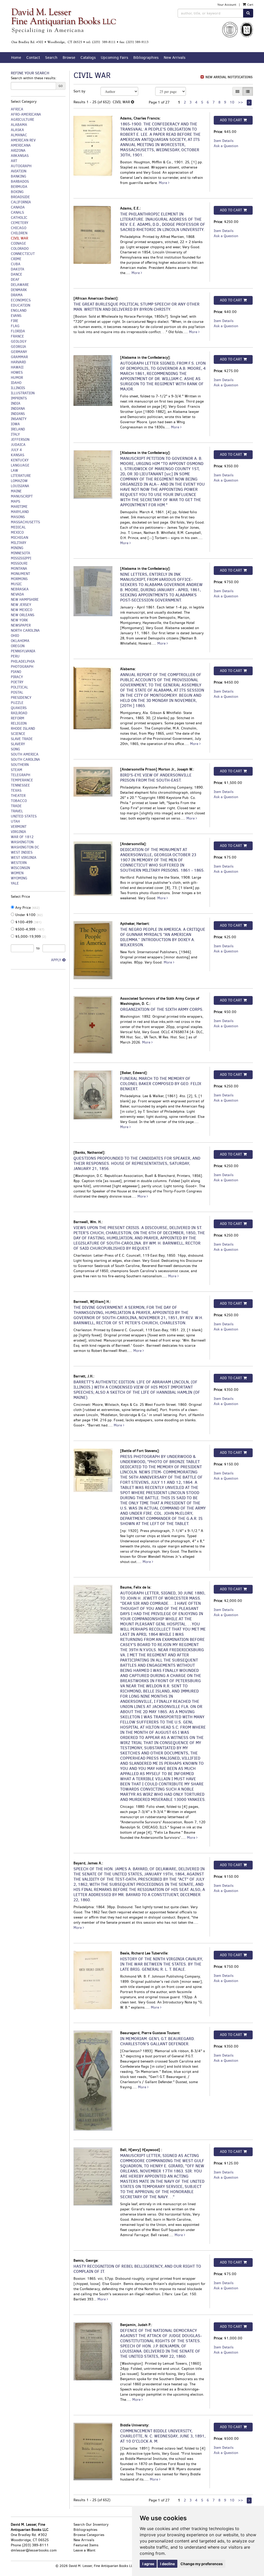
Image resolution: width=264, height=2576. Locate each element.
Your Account (227, 5)
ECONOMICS (21, 300)
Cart (250, 5)
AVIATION (19, 171)
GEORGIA (18, 347)
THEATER (18, 796)
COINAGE (18, 243)
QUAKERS (19, 708)
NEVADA (17, 594)
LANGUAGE (20, 465)
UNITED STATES (24, 816)
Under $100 (28, 915)
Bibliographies (146, 58)
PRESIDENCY (21, 698)
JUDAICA (18, 445)
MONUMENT (20, 574)
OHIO (15, 636)
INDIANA (18, 409)
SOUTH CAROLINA (25, 760)
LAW (14, 471)
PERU (15, 656)
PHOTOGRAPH (22, 667)
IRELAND (18, 429)
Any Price (27, 908)
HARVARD (18, 362)
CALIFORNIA (21, 202)
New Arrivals (175, 58)
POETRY (17, 682)
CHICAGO (19, 228)
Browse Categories (89, 2535)
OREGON (18, 646)
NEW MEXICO (22, 610)
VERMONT (19, 827)
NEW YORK (19, 620)
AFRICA (17, 109)
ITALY (15, 434)
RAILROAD (19, 713)
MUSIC (16, 584)
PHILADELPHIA (23, 661)
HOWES (17, 372)
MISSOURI (19, 563)
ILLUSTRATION (23, 393)
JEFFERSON (20, 440)
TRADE (16, 806)
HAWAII (17, 367)
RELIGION (19, 723)
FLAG (15, 326)
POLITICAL (19, 687)
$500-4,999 (29, 929)
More (163, 183)
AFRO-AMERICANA (26, 114)
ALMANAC (19, 135)
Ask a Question (226, 146)
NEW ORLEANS (23, 615)
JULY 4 (16, 450)
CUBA (16, 264)
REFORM (18, 718)
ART (14, 161)
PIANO (16, 672)
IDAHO (16, 383)
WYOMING (19, 878)
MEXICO (17, 532)
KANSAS (18, 455)
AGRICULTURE (23, 120)
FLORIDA (18, 331)
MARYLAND (20, 512)
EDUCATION (20, 305)
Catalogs (88, 58)
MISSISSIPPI (21, 558)
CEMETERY (20, 223)
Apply (56, 960)
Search (51, 58)
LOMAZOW (19, 481)
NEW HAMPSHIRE (25, 600)
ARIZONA (18, 151)
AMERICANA (21, 145)
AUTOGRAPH (21, 166)
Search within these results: (34, 78)
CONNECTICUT (23, 254)
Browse (69, 58)
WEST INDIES (22, 852)
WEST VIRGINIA (24, 858)
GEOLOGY (19, 342)
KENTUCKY (20, 460)
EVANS (16, 316)
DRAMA (17, 295)
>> (241, 102)
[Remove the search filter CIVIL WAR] (133, 102)
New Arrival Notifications (229, 77)
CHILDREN (19, 233)
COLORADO (20, 249)
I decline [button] (167, 2564)
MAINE (16, 491)
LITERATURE (21, 476)
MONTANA (19, 569)
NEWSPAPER (21, 625)
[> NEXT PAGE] (249, 103)
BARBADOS (20, 182)
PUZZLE (17, 703)
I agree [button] (148, 2564)
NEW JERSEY (21, 605)
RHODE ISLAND (23, 729)
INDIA (16, 403)
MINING (17, 548)
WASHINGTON (22, 842)
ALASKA (17, 130)
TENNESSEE (20, 785)
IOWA (15, 424)
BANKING (19, 176)
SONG (15, 749)
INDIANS (18, 414)
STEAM (16, 770)
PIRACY (17, 677)
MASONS (18, 517)
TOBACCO (19, 801)
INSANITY (19, 419)
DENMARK (19, 290)
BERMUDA (19, 187)
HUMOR (17, 378)
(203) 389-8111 (35, 2545)
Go (61, 86)
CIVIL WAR (19, 238)
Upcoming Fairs (114, 58)
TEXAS (16, 791)
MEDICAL (18, 527)
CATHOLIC (19, 218)
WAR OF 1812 (22, 837)
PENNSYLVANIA (23, 651)
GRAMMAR (19, 357)
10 (232, 102)
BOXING (17, 192)
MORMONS (19, 579)
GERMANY (19, 352)
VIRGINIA (18, 832)
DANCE (16, 274)
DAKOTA (18, 269)
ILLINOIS (18, 388)
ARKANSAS (20, 156)
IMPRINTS (19, 398)
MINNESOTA (20, 553)
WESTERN (19, 863)
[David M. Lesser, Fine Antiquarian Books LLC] (80, 26)
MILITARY (19, 543)
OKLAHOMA (20, 641)
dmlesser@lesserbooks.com (34, 2550)
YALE (15, 883)
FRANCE (17, 336)
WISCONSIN (20, 868)
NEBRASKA (20, 589)
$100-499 (28, 922)
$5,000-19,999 (30, 937)
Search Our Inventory (91, 2525)
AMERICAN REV (23, 140)
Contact (33, 58)
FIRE (15, 321)
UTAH (15, 821)
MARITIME (19, 507)
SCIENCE (18, 734)
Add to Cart (231, 120)
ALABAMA (19, 125)
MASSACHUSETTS (25, 522)
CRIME (16, 259)
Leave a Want (84, 2550)
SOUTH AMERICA (25, 754)
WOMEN (17, 873)
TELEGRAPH (20, 775)
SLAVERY (18, 744)
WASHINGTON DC (25, 847)
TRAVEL (17, 811)
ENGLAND (19, 311)
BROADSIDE (20, 197)
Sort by (79, 91)
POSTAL (17, 692)
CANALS (17, 212)
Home (16, 58)
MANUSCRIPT (22, 496)
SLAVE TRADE (22, 739)
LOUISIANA (20, 486)
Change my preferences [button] (202, 2564)
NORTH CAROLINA (25, 631)
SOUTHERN (20, 765)
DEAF (15, 280)
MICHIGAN (19, 538)
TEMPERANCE (22, 780)
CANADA (18, 207)
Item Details (224, 141)
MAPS (15, 501)
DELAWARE (20, 285)
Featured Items (86, 2545)
